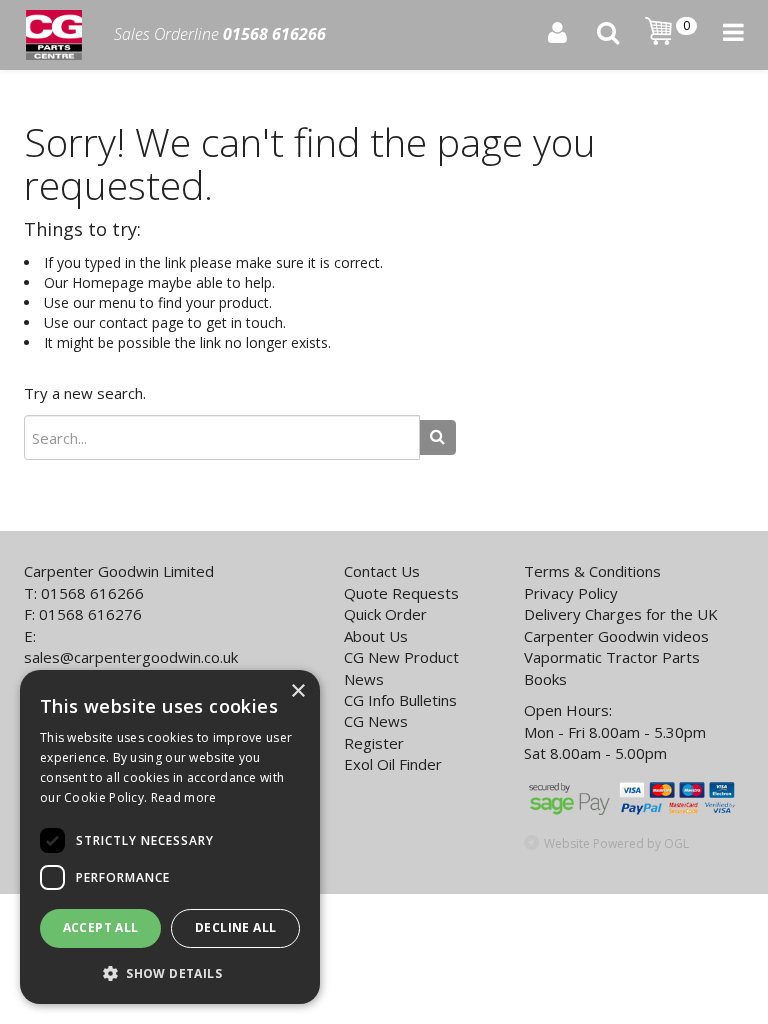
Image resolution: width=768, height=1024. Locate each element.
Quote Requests (401, 593)
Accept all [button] (101, 927)
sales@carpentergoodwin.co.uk (131, 657)
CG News (376, 721)
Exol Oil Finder (393, 764)
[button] (170, 972)
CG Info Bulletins (400, 700)
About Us (376, 636)
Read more (184, 797)
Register (374, 743)
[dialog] (170, 837)
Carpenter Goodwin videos (616, 636)
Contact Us (382, 571)
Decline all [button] (235, 927)
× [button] (297, 691)
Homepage (108, 282)
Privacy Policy (571, 593)
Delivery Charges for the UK (621, 614)
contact (123, 322)
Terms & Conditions (592, 571)
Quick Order (385, 614)
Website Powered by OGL (616, 843)
